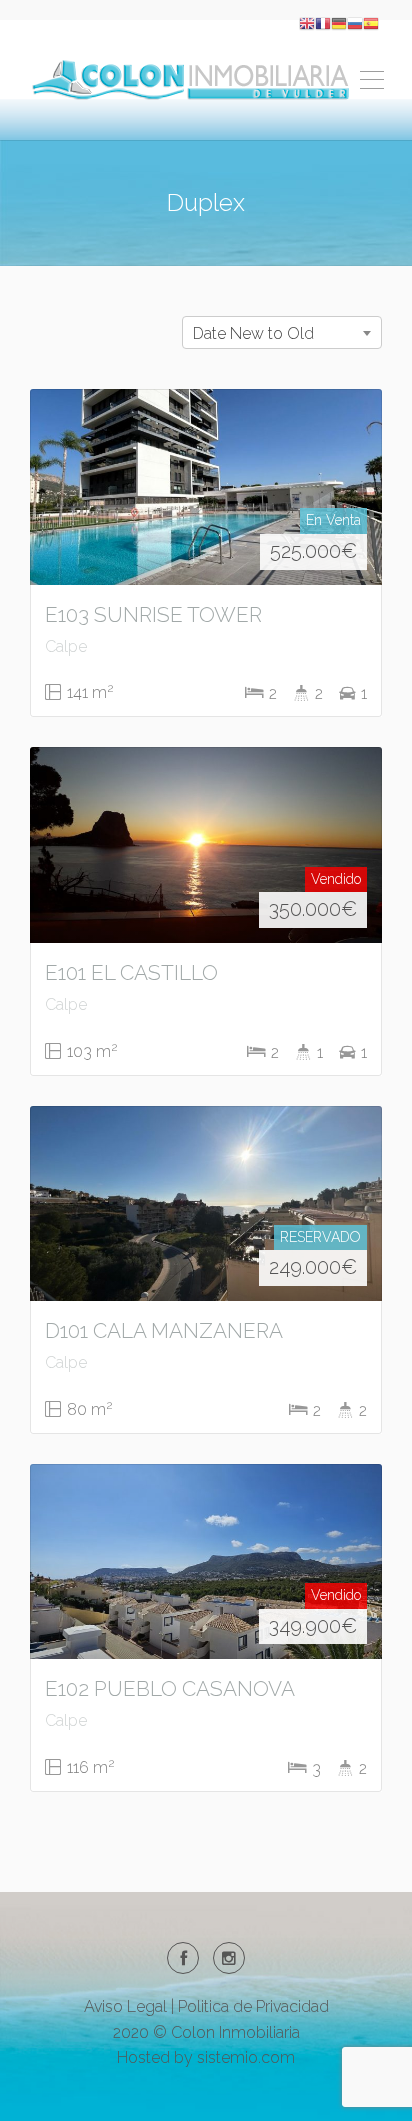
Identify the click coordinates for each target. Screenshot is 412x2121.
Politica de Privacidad (253, 2006)
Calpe (66, 646)
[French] (323, 22)
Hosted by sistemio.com (206, 2057)
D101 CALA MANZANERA (164, 1330)
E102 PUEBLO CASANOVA (170, 1688)
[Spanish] (371, 22)
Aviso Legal (125, 2006)
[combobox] (282, 332)
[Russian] (355, 22)
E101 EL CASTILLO (131, 972)
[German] (339, 22)
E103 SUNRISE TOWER (153, 614)
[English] (307, 22)
